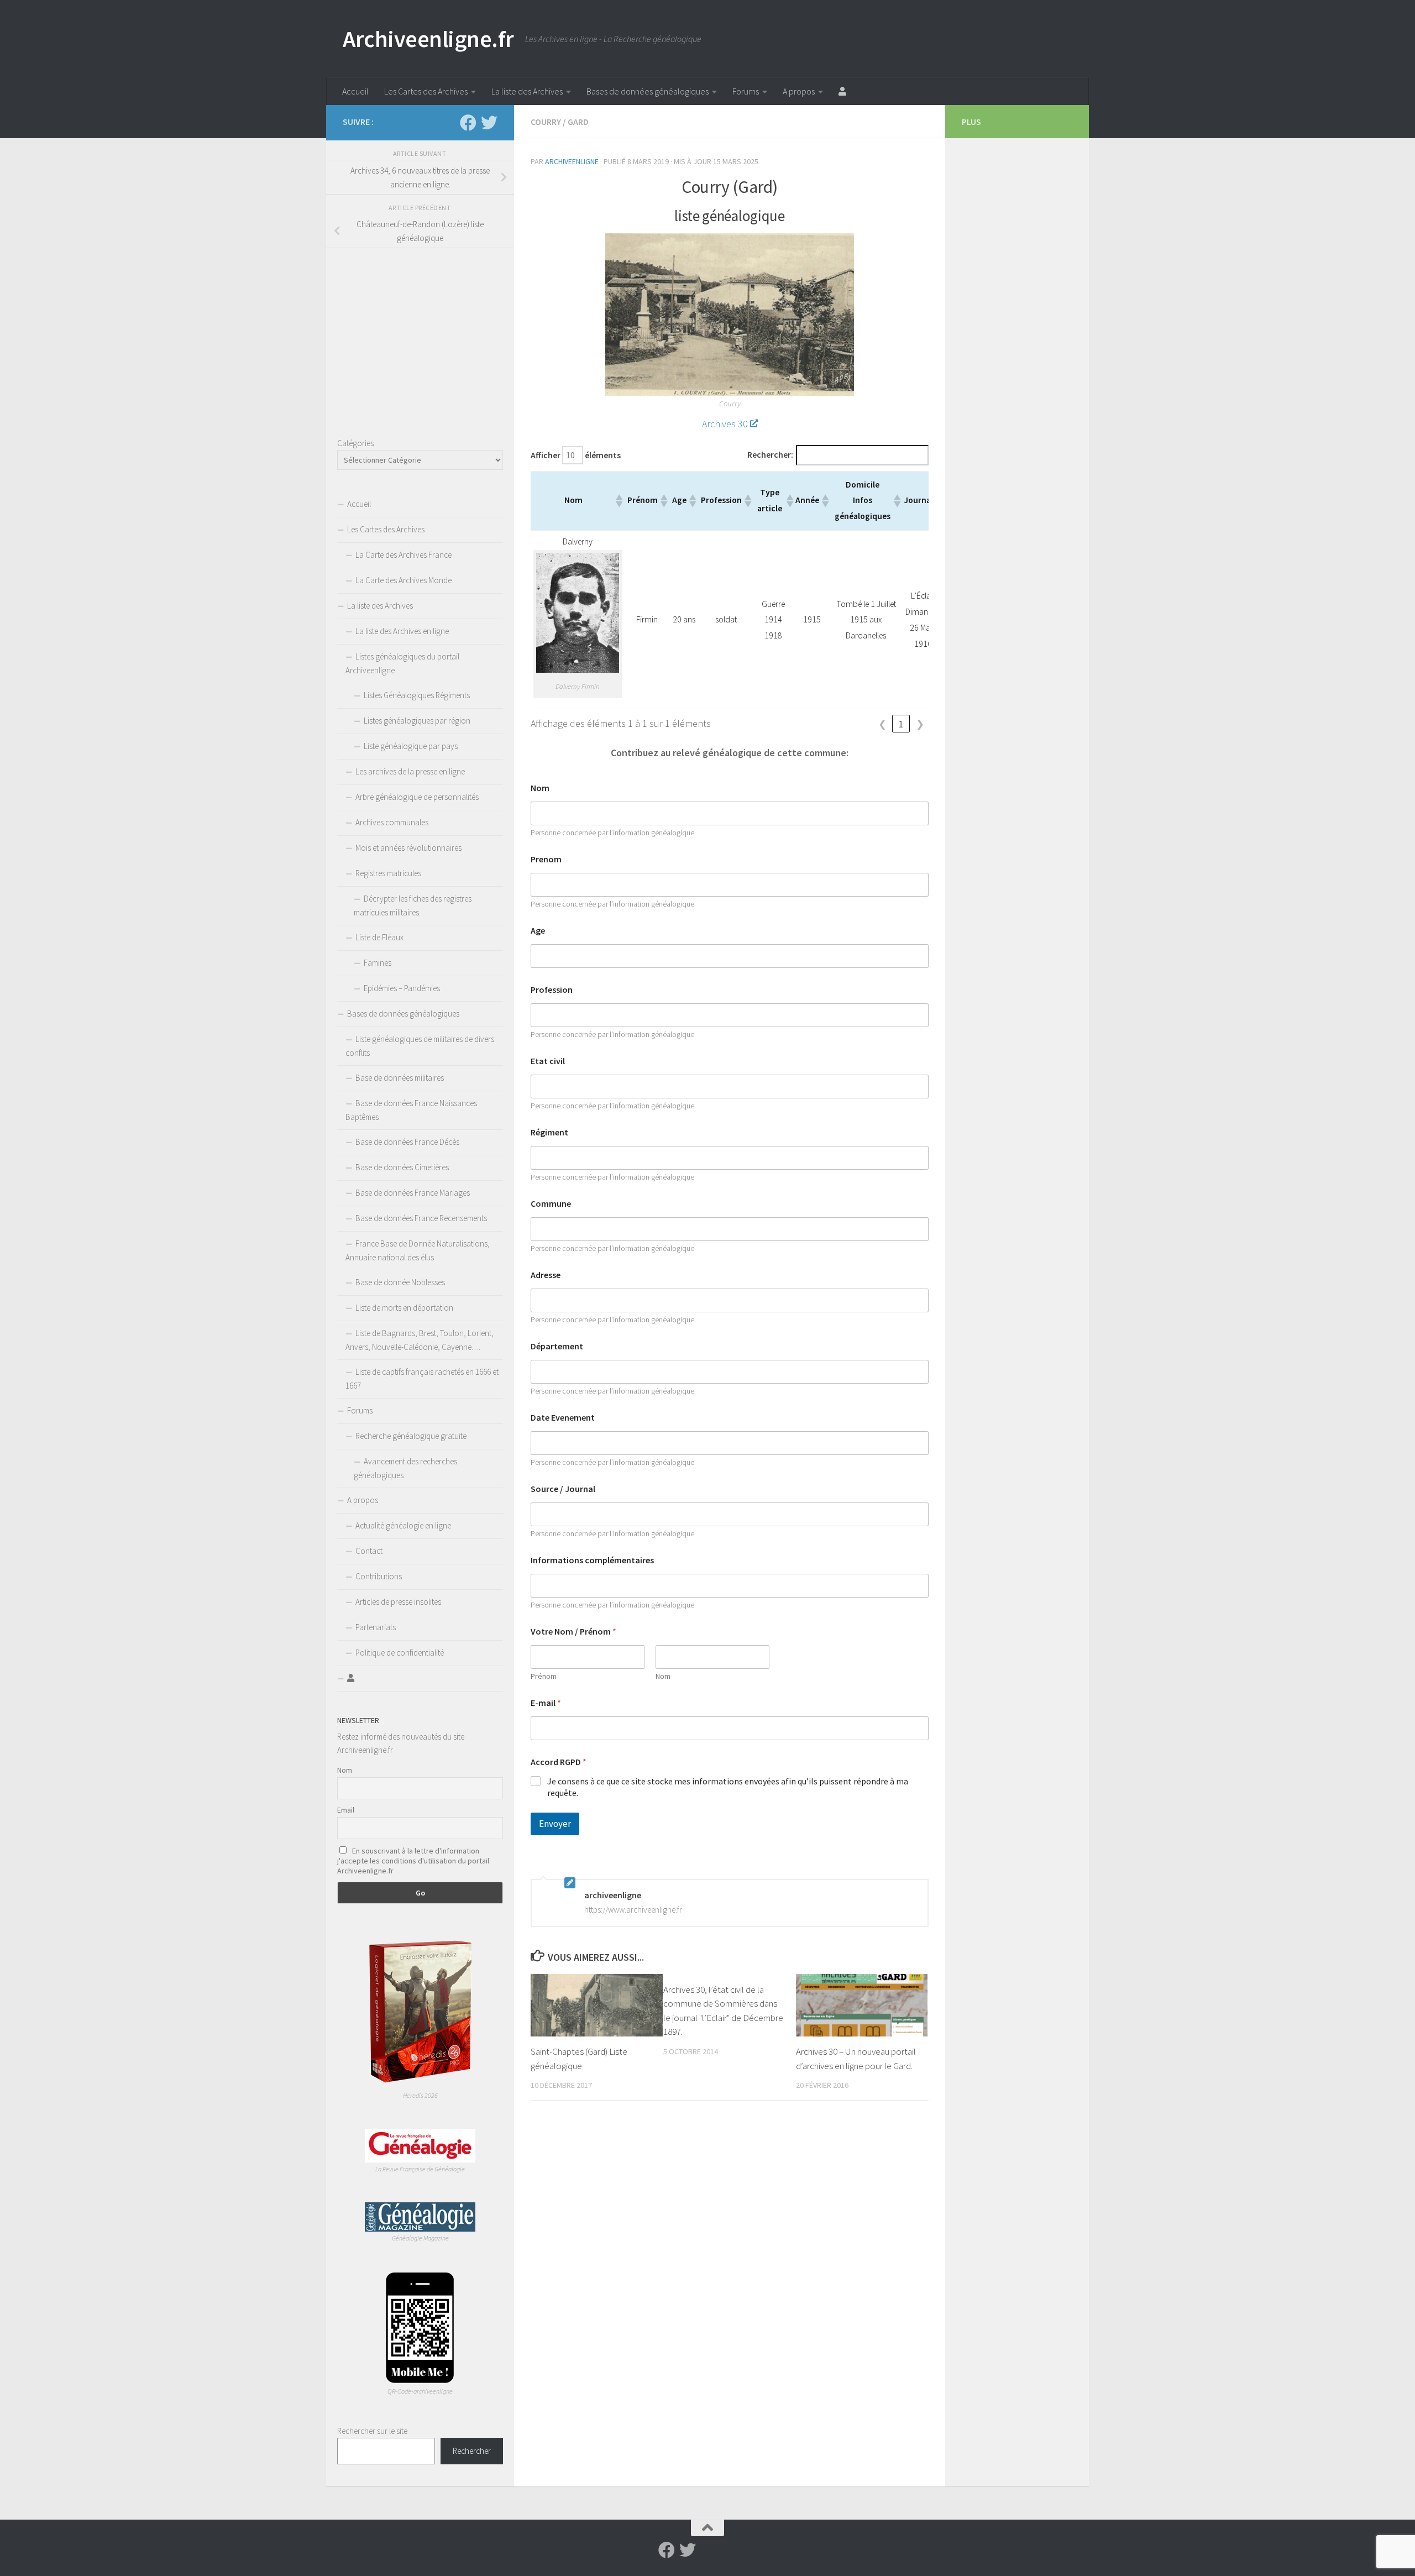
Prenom (546, 859)
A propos (799, 91)
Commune (551, 1204)
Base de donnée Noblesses (400, 1282)
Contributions (379, 1576)
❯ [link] (920, 724)
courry (546, 122)
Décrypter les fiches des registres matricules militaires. (413, 905)
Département (557, 1346)
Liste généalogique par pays (411, 746)
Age (538, 931)
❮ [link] (882, 724)
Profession (552, 990)
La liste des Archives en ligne (402, 631)
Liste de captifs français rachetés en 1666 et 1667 (422, 1379)
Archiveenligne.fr (428, 39)
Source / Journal (563, 1489)
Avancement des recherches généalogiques (405, 1468)
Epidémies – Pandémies (402, 988)
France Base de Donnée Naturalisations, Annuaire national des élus (418, 1250)
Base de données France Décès (407, 1142)
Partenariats (376, 1627)
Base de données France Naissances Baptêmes (411, 1110)
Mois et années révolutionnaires (408, 848)
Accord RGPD (559, 1762)
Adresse (546, 1275)
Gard (578, 122)
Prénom (544, 1676)
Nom (540, 788)
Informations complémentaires (592, 1560)
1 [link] (901, 724)
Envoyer (555, 1824)
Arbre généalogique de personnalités (417, 797)
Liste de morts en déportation (404, 1308)
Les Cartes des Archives (426, 91)
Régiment (549, 1132)
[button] (619, 501)
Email (346, 1810)
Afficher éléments (576, 455)
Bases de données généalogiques (648, 91)
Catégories (355, 443)
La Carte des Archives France (403, 555)
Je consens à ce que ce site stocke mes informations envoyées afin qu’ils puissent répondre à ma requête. (728, 1787)
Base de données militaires (400, 1078)
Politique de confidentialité (400, 1653)
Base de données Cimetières (402, 1167)
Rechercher (472, 2451)
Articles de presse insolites (398, 1602)
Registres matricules (388, 873)
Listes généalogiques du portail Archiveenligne (402, 663)
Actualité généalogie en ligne (403, 1525)
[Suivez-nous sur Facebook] (468, 123)
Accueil (355, 91)
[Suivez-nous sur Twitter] (489, 123)
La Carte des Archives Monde (403, 580)
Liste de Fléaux (379, 937)
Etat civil (548, 1061)
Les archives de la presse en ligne (410, 771)
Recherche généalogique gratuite (411, 1436)
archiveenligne (572, 161)
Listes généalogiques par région (417, 721)
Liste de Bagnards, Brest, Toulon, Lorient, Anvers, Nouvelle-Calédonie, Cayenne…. (420, 1340)
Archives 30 (725, 424)
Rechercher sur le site (372, 2431)
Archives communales (392, 822)
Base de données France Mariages (413, 1193)
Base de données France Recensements (421, 1218)
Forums (746, 91)
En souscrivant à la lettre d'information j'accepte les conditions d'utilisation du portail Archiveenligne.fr (413, 1861)
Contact (369, 1551)
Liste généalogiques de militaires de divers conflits (420, 1046)
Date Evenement (563, 1418)
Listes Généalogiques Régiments (417, 695)
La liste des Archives (527, 91)
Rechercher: (770, 455)
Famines (378, 963)
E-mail (546, 1703)
